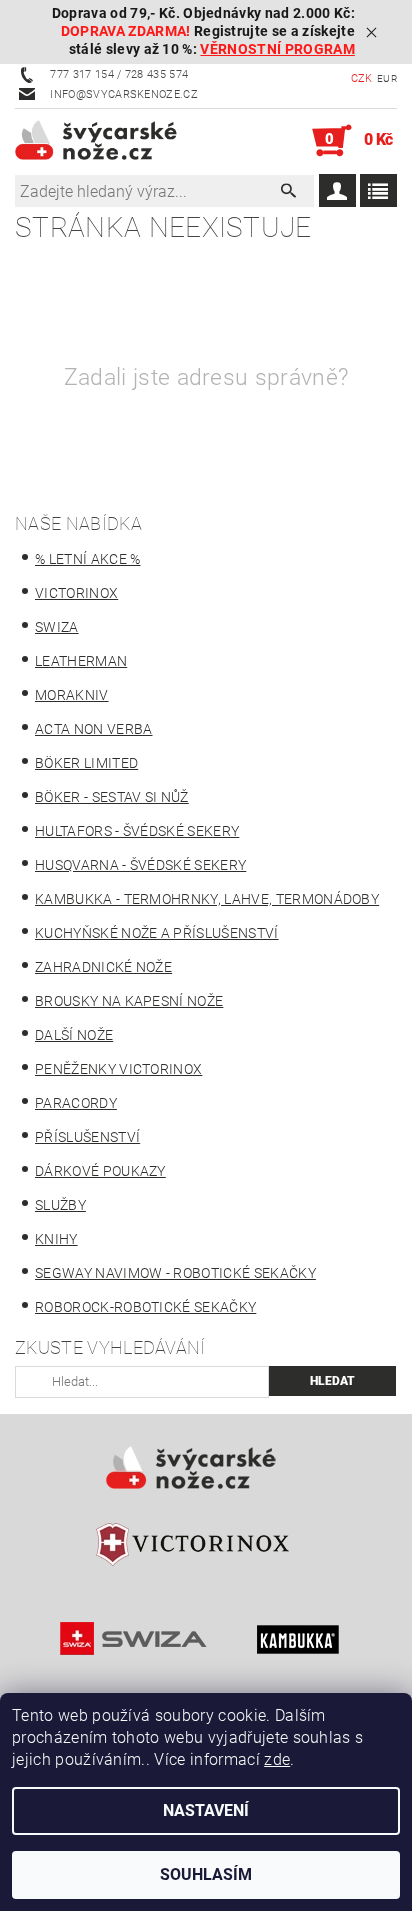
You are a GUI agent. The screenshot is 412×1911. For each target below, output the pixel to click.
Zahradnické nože (103, 967)
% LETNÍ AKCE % (87, 559)
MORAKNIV (72, 695)
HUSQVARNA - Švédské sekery (140, 865)
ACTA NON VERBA (93, 729)
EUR (387, 78)
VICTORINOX (76, 593)
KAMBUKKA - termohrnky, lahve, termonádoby (207, 899)
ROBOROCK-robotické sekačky (145, 1307)
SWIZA (57, 627)
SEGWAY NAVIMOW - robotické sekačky (175, 1273)
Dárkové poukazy (100, 1171)
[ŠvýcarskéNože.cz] (110, 141)
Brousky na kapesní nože (129, 1001)
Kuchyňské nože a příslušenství (157, 933)
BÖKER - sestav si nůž (112, 797)
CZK (362, 78)
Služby (60, 1205)
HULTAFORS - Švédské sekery (137, 831)
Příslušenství (87, 1137)
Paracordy (76, 1103)
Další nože (74, 1035)
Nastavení (206, 1810)
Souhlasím (206, 1874)
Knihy (56, 1239)
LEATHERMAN (81, 661)
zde (277, 1759)
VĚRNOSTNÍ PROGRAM (277, 49)
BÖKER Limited (86, 763)
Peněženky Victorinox (118, 1069)
